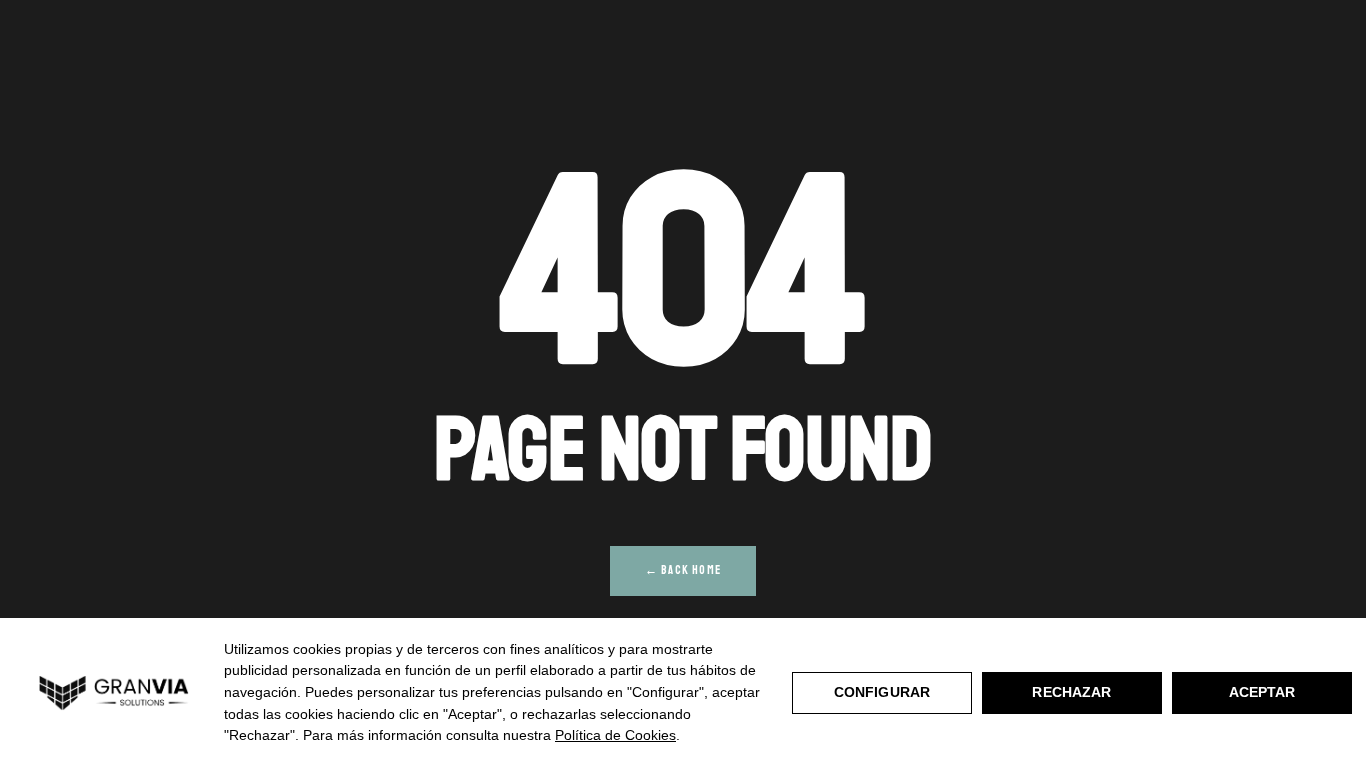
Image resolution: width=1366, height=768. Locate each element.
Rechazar (1071, 692)
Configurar (882, 692)
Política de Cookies (615, 735)
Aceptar (1262, 692)
